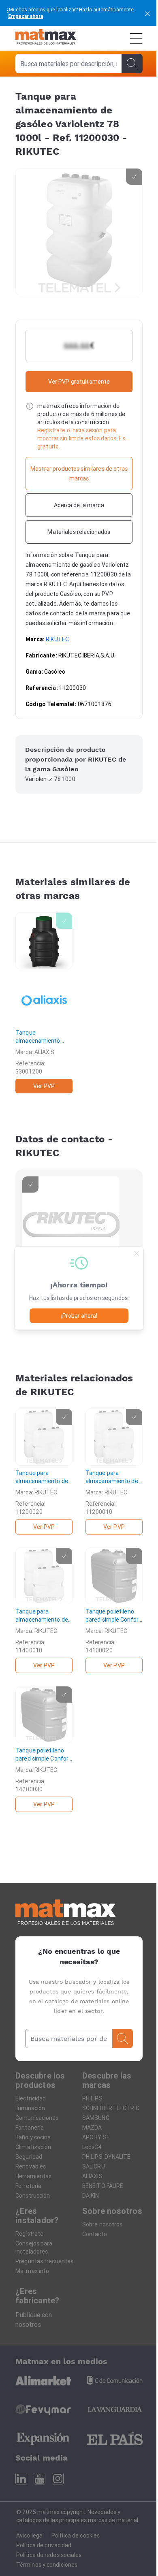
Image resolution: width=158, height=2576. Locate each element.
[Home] (46, 38)
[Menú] (136, 38)
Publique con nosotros (34, 2320)
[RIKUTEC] (71, 1225)
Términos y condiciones (47, 2565)
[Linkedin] (21, 2479)
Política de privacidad (44, 2545)
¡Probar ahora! (79, 1316)
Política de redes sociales (49, 2555)
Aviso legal (30, 2535)
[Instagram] (58, 2479)
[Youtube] (39, 2479)
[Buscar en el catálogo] (132, 64)
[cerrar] (147, 13)
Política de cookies (76, 2535)
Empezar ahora (26, 16)
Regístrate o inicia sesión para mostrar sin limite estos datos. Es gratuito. (81, 438)
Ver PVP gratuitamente (79, 382)
